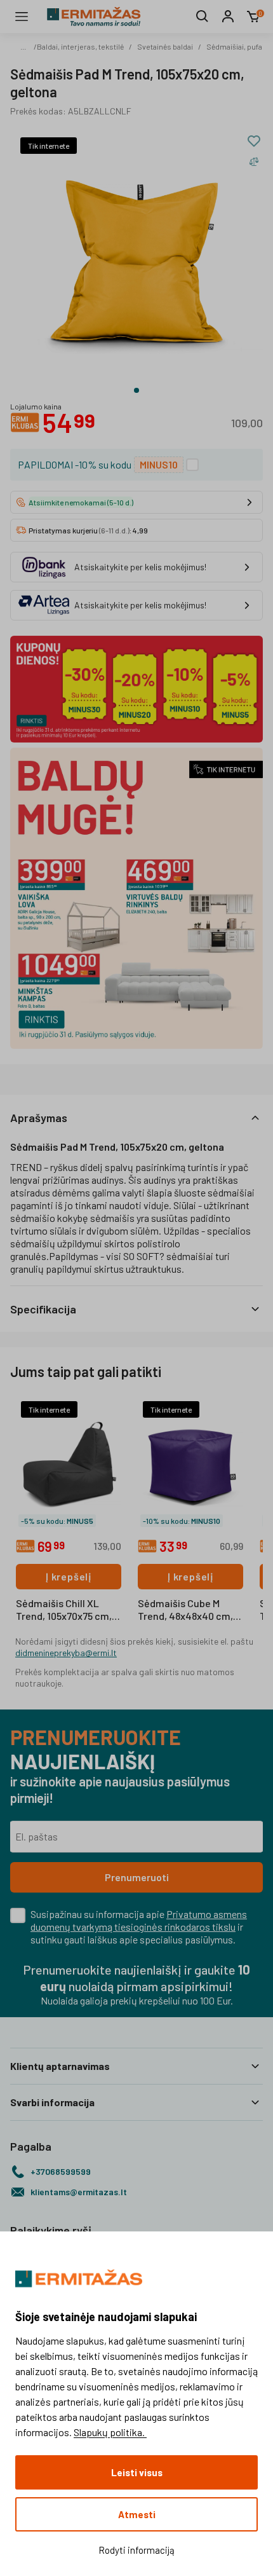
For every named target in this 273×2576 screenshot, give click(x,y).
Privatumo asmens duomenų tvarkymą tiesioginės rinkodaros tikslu (139, 1920)
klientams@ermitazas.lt (79, 2192)
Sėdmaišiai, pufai (235, 46)
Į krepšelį (69, 1576)
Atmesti (137, 2514)
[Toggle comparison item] (254, 161)
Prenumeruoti (137, 1877)
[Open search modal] (203, 17)
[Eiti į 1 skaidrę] (136, 390)
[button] (136, 1118)
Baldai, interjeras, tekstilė (80, 46)
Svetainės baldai (165, 46)
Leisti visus (137, 2472)
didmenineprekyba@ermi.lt (66, 1653)
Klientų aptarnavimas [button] (60, 2066)
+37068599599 (61, 2171)
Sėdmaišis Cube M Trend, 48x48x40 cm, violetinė (185, 1610)
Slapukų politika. (110, 2432)
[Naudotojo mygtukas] (228, 17)
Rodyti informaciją (136, 2550)
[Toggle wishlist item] (254, 141)
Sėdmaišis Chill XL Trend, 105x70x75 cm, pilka (64, 1610)
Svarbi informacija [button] (52, 2102)
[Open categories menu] (22, 17)
